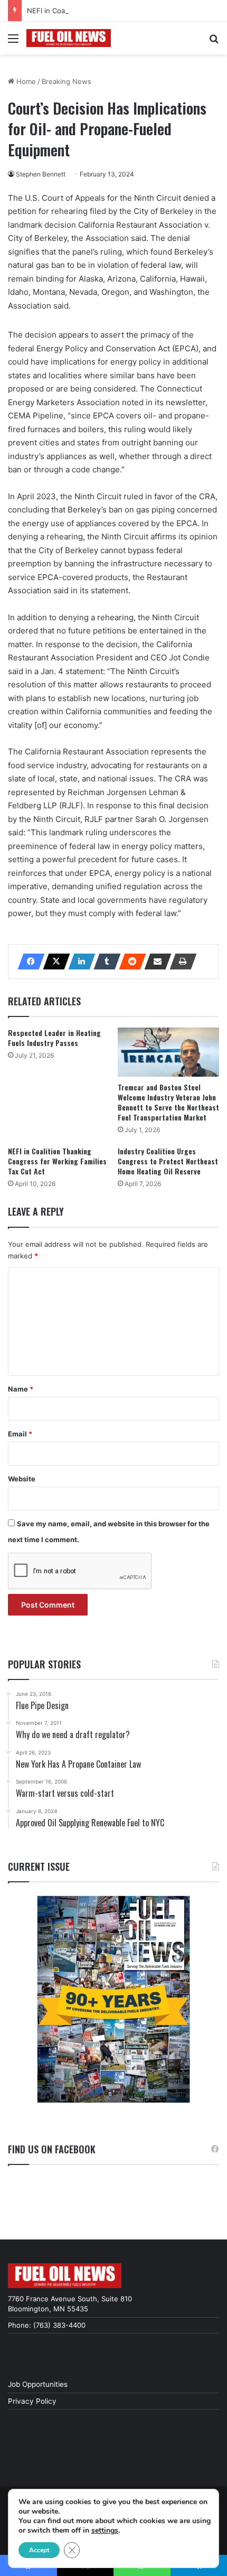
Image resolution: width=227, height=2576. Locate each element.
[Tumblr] (104, 962)
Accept (39, 2550)
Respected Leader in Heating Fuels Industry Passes (54, 1038)
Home (25, 81)
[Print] (180, 962)
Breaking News (67, 81)
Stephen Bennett (41, 174)
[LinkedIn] (79, 962)
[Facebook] (28, 962)
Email (20, 1434)
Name (21, 1389)
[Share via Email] (155, 962)
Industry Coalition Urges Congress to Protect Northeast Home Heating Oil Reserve (168, 1161)
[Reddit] (129, 962)
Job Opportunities (38, 2384)
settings (105, 2531)
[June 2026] (113, 1999)
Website (22, 1479)
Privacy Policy (32, 2401)
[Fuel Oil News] (69, 38)
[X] (53, 962)
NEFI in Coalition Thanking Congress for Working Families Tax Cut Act (57, 1161)
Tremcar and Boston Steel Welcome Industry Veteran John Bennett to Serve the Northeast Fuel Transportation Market (168, 1102)
